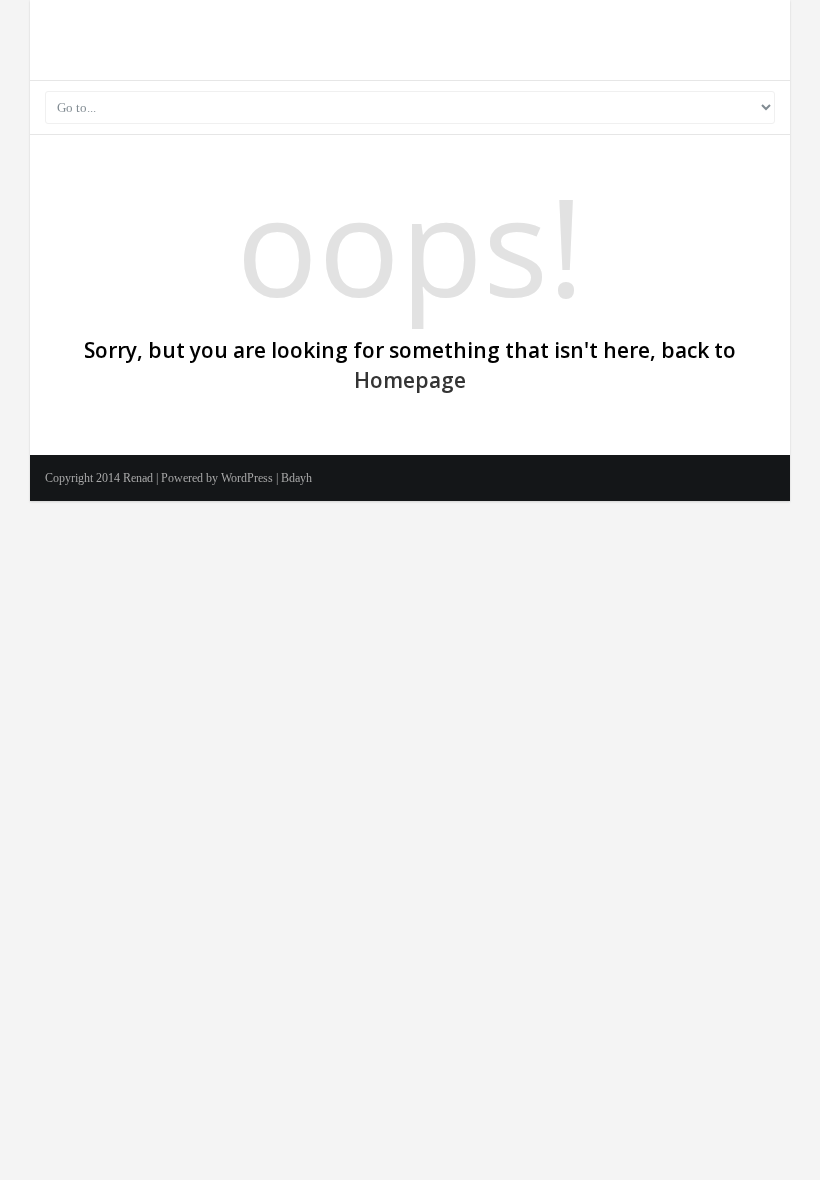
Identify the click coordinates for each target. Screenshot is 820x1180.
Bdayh (296, 478)
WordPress (247, 478)
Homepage (410, 380)
